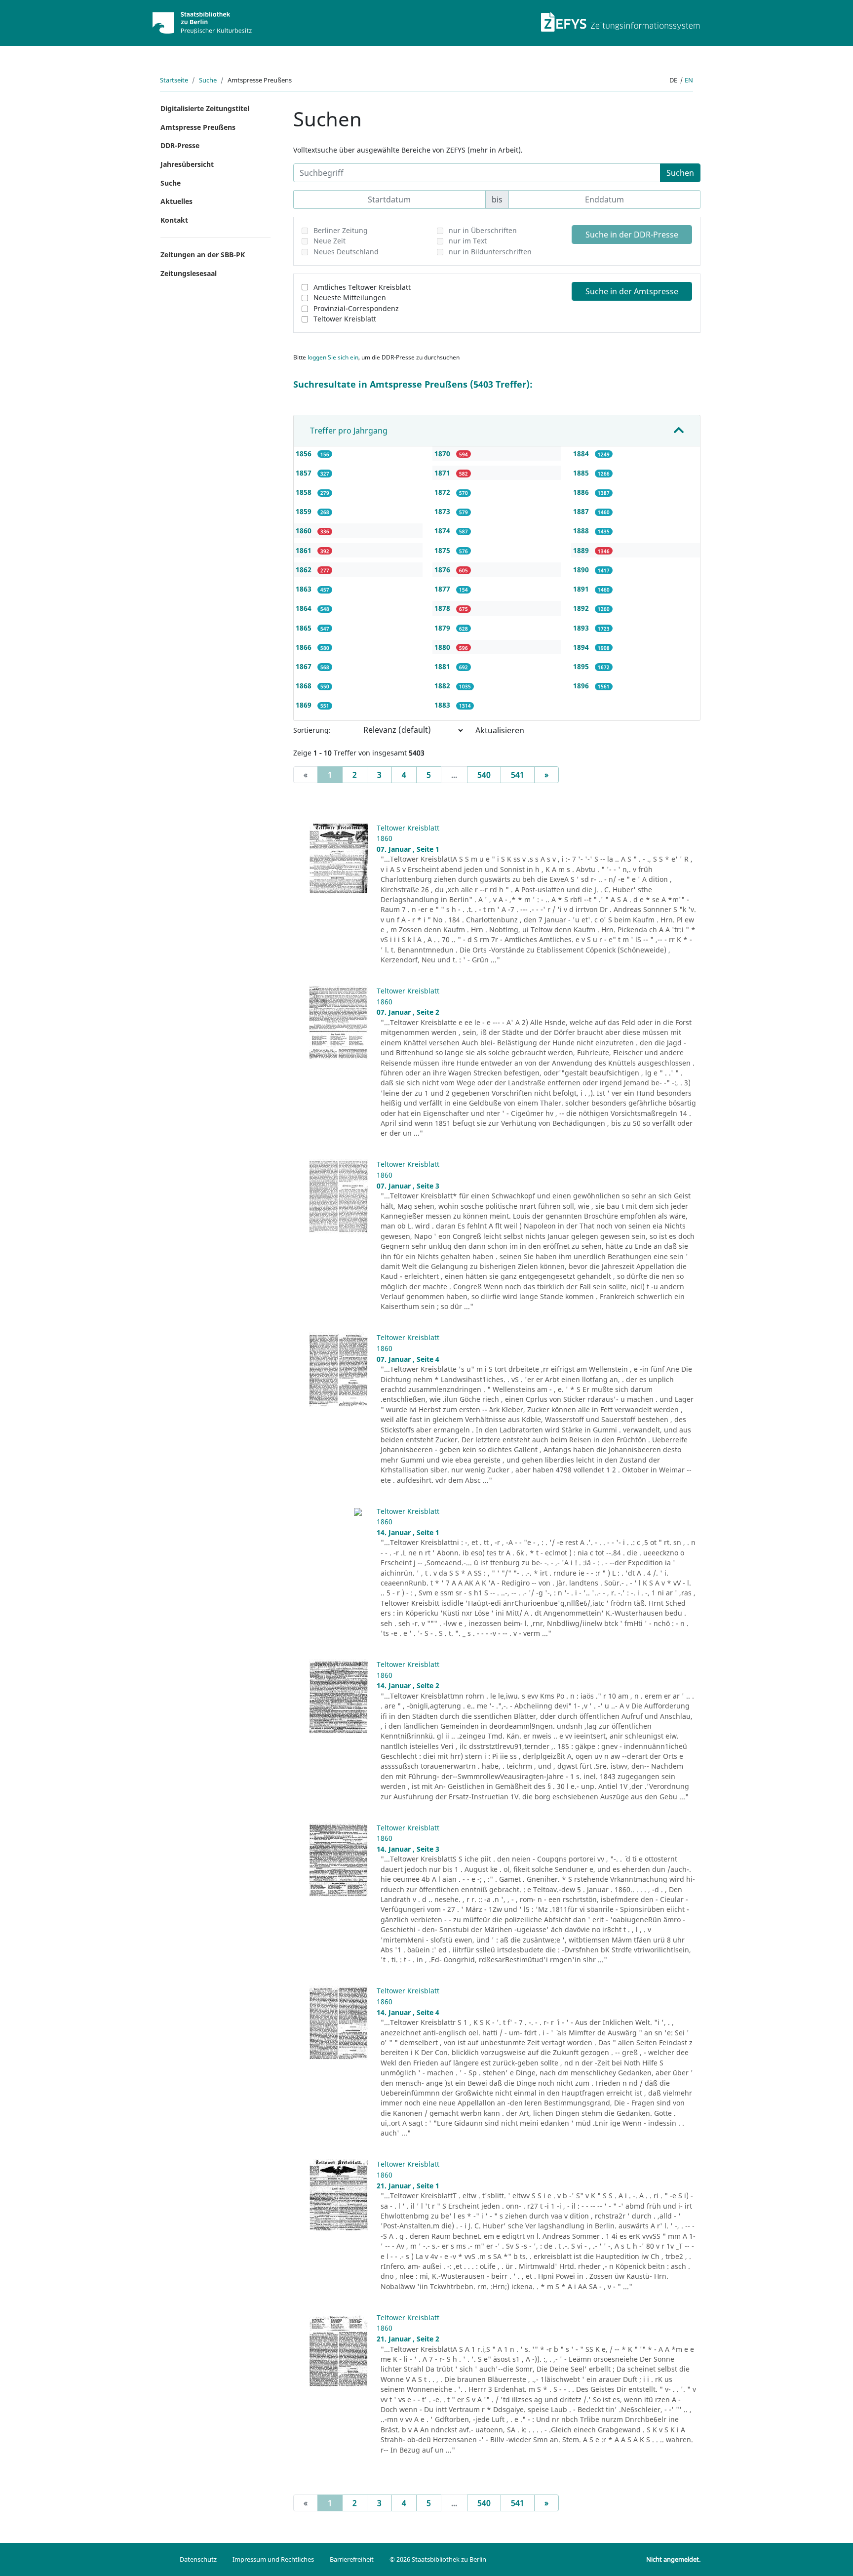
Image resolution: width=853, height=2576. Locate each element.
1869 (305, 705)
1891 (582, 589)
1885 (582, 473)
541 (518, 775)
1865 (305, 628)
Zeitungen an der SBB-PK (203, 255)
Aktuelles (176, 201)
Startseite (174, 80)
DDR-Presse (180, 145)
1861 (305, 550)
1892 (582, 608)
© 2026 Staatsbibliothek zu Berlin (438, 2559)
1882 (443, 686)
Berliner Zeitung (341, 230)
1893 (582, 628)
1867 (305, 666)
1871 (443, 473)
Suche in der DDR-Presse (632, 235)
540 (484, 775)
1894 (582, 647)
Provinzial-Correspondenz (356, 308)
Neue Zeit (330, 241)
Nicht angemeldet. (673, 2559)
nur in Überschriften (483, 230)
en (689, 80)
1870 (443, 454)
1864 (305, 608)
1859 (305, 511)
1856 (305, 454)
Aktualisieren (500, 730)
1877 (443, 589)
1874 (443, 531)
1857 (305, 473)
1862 (305, 570)
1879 (443, 628)
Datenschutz (198, 2559)
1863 (305, 589)
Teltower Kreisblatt (345, 319)
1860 (305, 531)
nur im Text (468, 241)
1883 (443, 705)
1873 (443, 511)
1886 (582, 492)
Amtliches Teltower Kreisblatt (362, 287)
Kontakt (174, 220)
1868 (305, 686)
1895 (582, 666)
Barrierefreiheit (352, 2559)
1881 (443, 666)
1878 (443, 608)
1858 (305, 492)
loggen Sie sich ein (333, 357)
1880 (443, 647)
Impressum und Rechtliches (273, 2559)
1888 (582, 531)
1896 (582, 686)
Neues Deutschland (346, 252)
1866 (305, 647)
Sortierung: (312, 730)
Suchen (680, 173)
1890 (582, 570)
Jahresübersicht (187, 164)
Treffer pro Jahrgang (349, 431)
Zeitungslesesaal (189, 273)
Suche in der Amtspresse (632, 291)
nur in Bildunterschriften (490, 252)
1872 (443, 492)
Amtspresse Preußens (198, 127)
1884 (582, 454)
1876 (443, 570)
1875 (443, 550)
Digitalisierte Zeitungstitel (205, 108)
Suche (208, 80)
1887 (582, 511)
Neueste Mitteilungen (350, 297)
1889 (582, 550)
